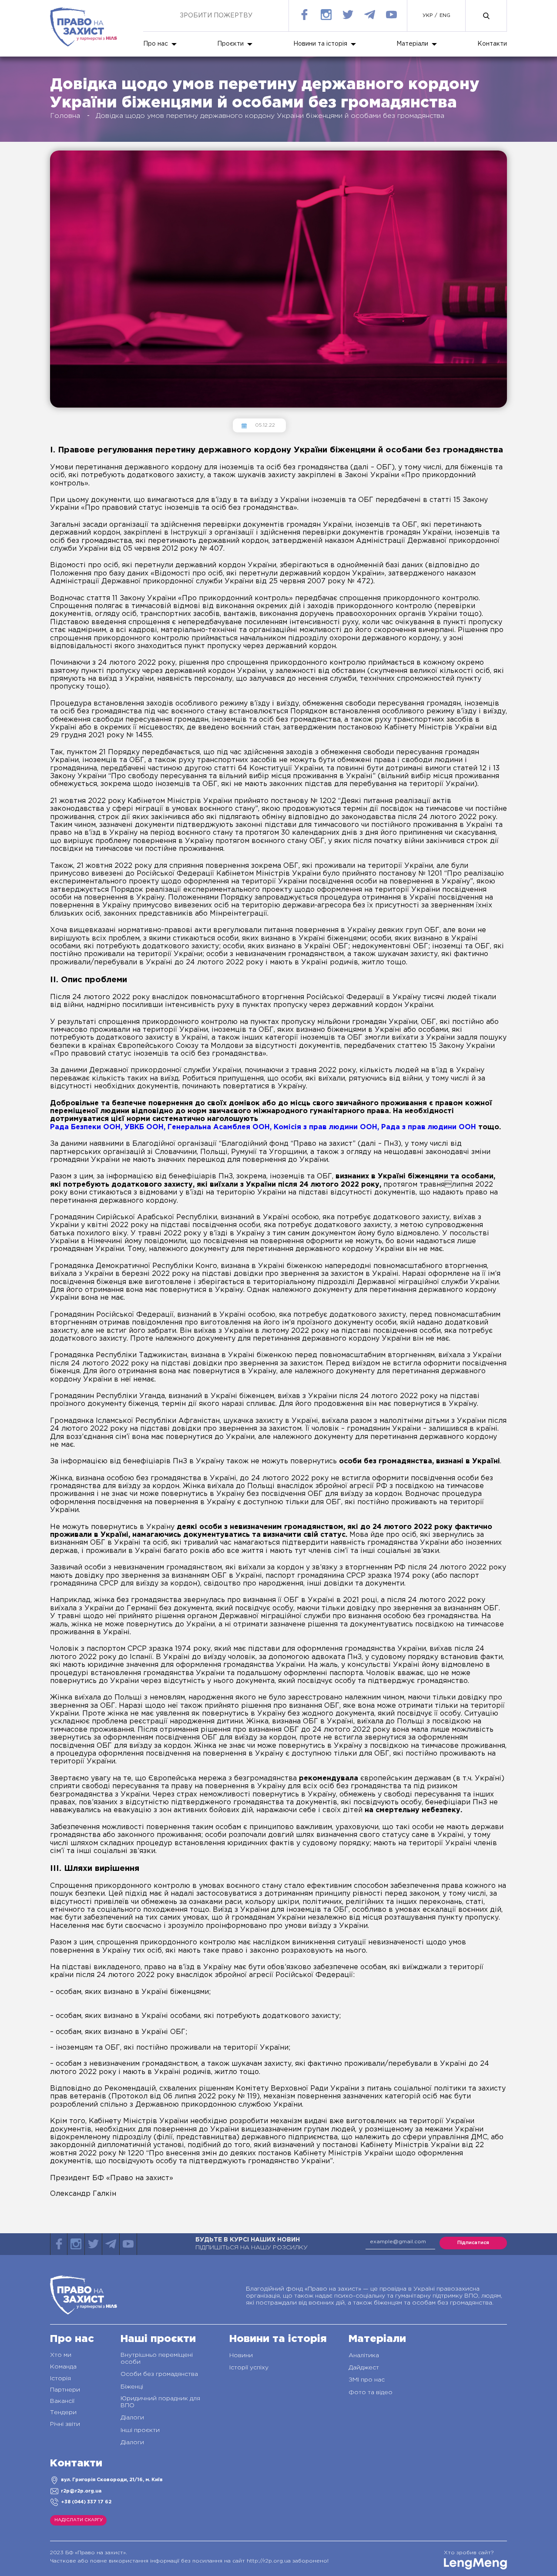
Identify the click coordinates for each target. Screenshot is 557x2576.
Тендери (63, 2412)
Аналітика (364, 2355)
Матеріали (412, 44)
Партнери (65, 2390)
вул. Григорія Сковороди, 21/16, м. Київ (112, 2480)
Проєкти (230, 44)
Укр (428, 16)
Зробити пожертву (216, 16)
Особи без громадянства (159, 2374)
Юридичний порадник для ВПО (160, 2402)
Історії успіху (249, 2368)
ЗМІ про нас (367, 2380)
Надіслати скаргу (79, 2520)
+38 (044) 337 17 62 (86, 2502)
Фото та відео (371, 2392)
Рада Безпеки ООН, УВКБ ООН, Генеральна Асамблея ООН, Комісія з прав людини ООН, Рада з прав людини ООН (263, 1127)
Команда (63, 2367)
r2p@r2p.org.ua (81, 2491)
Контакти (492, 44)
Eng (445, 16)
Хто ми (61, 2355)
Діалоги (132, 2418)
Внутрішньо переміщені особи (157, 2359)
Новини (241, 2355)
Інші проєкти (140, 2430)
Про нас (156, 44)
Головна (65, 116)
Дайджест (364, 2368)
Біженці (132, 2387)
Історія (60, 2379)
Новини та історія (320, 44)
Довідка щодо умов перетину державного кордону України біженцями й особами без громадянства (270, 116)
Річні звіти (65, 2424)
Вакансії (62, 2401)
